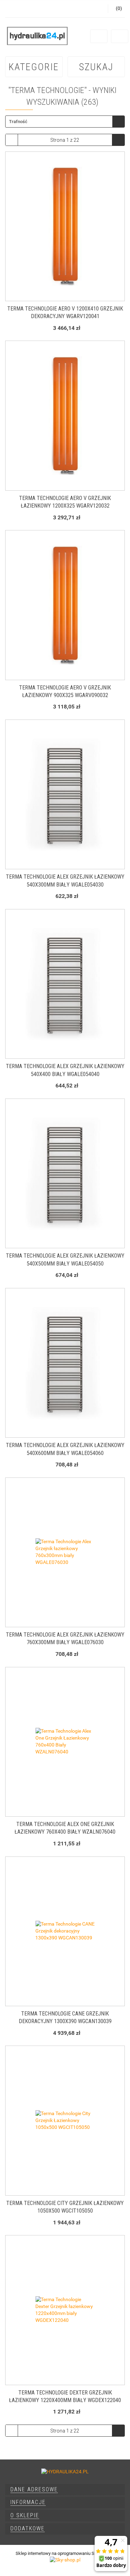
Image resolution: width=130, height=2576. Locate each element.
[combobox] (65, 122)
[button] (65, 2490)
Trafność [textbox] (18, 122)
